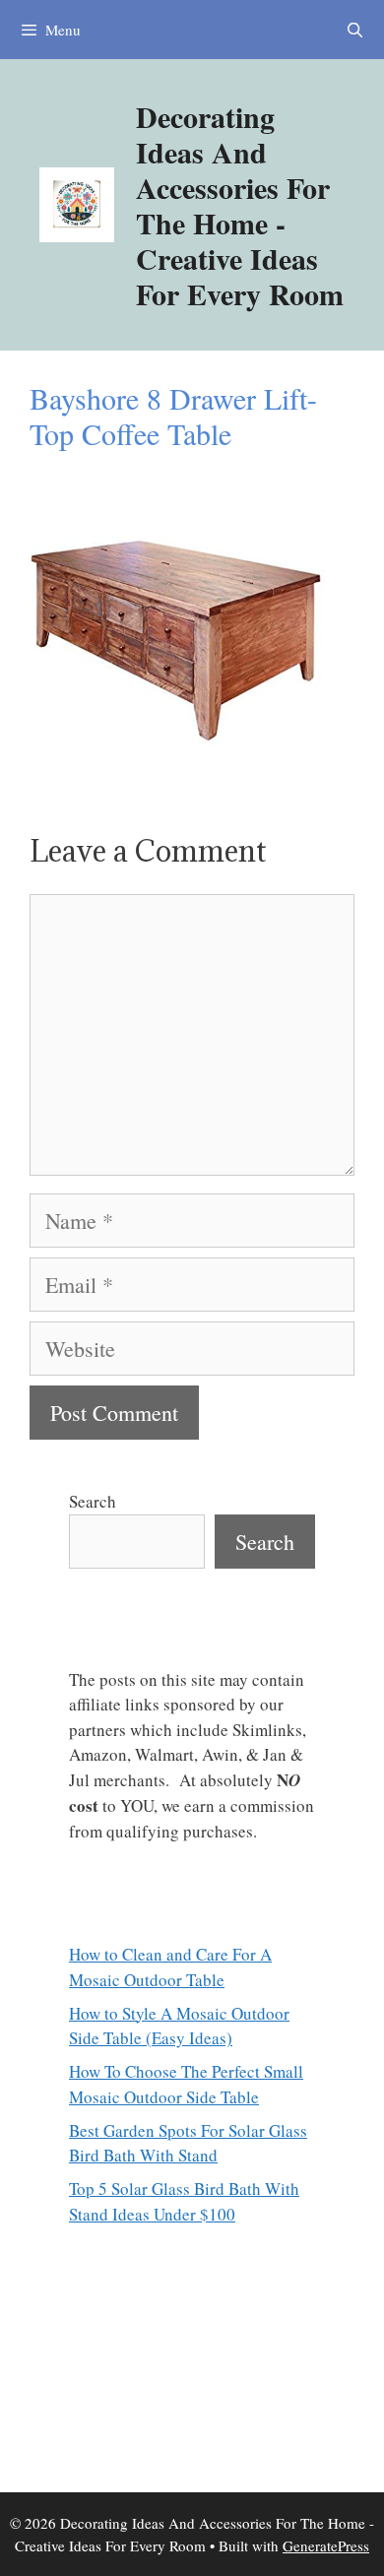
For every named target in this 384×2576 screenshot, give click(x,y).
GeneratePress (326, 2545)
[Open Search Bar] (355, 30)
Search (93, 1501)
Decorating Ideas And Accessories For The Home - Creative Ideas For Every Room (240, 205)
